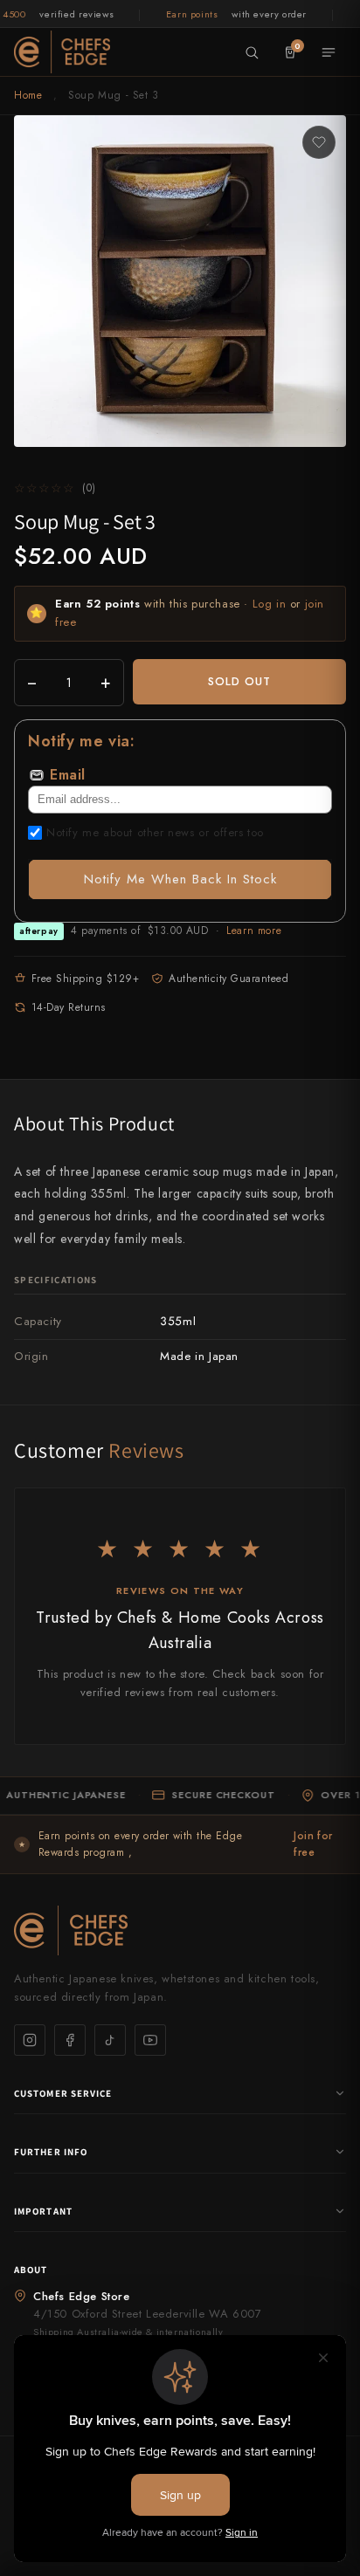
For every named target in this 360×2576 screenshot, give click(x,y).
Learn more (254, 931)
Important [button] (43, 2211)
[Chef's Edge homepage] (180, 1930)
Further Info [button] (51, 2152)
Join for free (313, 1844)
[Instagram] (30, 2040)
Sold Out (239, 681)
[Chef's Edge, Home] (62, 52)
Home (28, 95)
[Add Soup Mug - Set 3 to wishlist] (319, 142)
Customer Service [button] (63, 2093)
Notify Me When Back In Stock (180, 879)
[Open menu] (329, 52)
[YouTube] (150, 2040)
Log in (270, 604)
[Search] (252, 52)
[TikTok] (110, 2040)
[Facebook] (70, 2040)
